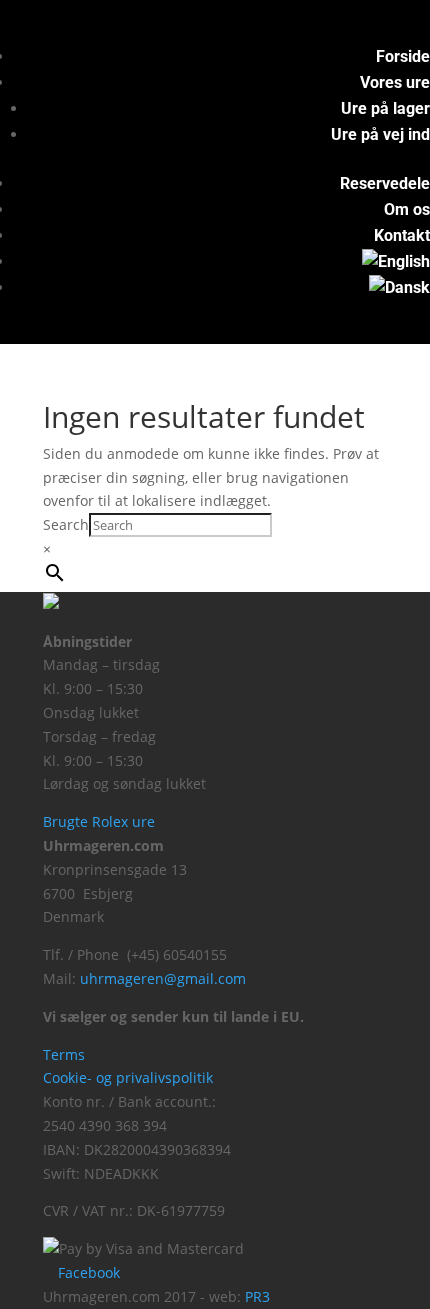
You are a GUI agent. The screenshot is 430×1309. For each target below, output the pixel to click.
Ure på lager (385, 108)
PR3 (257, 1296)
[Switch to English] (396, 261)
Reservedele (385, 183)
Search (66, 524)
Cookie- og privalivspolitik (128, 1077)
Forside (403, 56)
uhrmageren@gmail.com (163, 978)
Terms (64, 1054)
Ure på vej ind (380, 134)
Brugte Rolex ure (99, 821)
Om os (407, 209)
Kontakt (402, 235)
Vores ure (395, 82)
